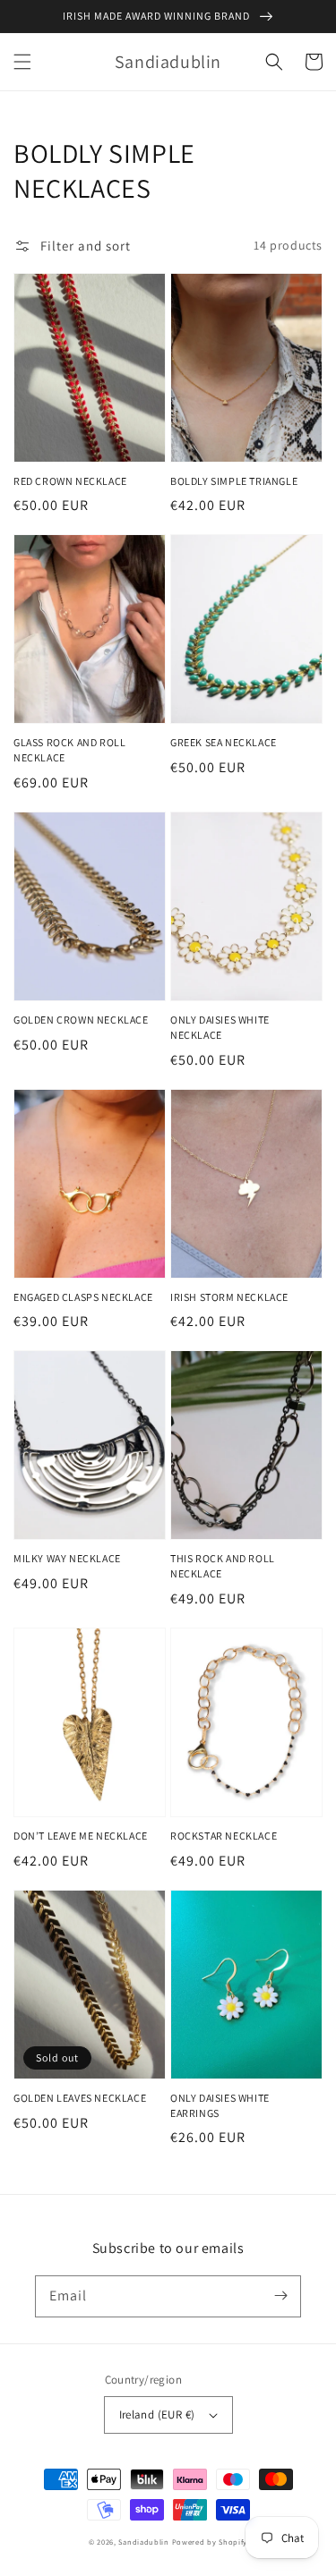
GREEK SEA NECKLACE (224, 742)
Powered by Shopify (210, 2542)
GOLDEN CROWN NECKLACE (81, 1020)
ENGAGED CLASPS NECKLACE (83, 1297)
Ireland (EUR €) (157, 2414)
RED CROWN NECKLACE (70, 481)
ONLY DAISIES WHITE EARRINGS (220, 2105)
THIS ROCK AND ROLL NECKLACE (223, 1566)
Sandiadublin (143, 2542)
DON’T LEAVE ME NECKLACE (81, 1836)
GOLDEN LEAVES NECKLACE (80, 2098)
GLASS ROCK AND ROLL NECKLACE (69, 750)
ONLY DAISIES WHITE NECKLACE (220, 1027)
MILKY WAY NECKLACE (67, 1558)
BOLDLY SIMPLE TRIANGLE (234, 481)
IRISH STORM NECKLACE (229, 1297)
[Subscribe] (280, 2296)
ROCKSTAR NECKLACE (224, 1836)
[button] (22, 62)
